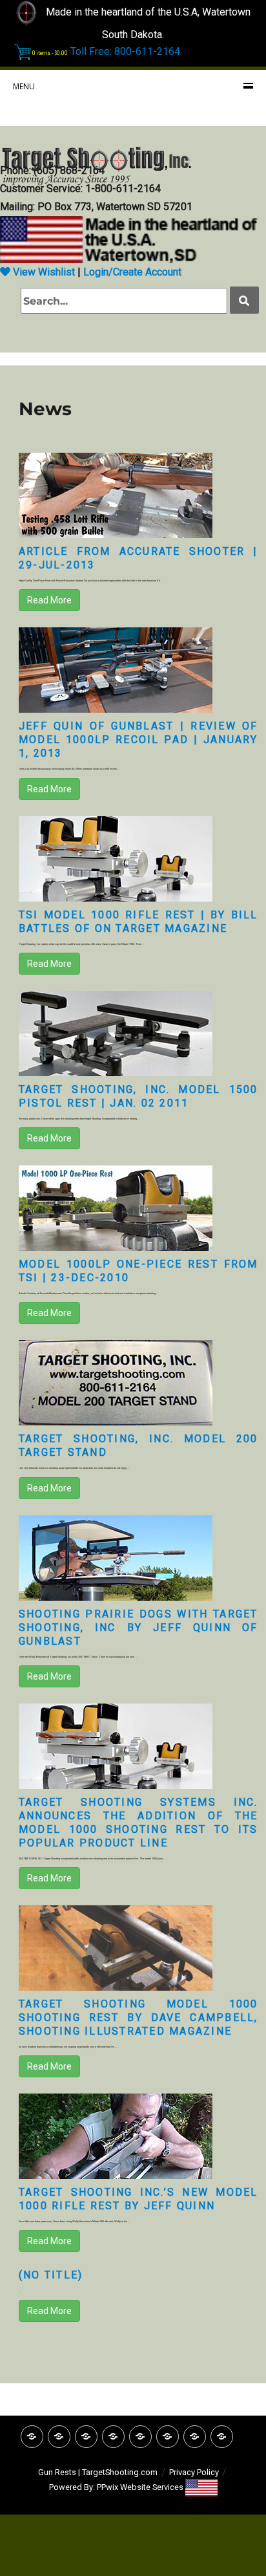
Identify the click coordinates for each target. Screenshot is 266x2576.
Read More (49, 600)
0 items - (50, 53)
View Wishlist (43, 272)
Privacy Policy (194, 2472)
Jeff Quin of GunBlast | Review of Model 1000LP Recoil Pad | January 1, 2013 (138, 740)
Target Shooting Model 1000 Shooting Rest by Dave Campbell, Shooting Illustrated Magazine (138, 2018)
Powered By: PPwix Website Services (117, 2487)
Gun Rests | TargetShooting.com (98, 2472)
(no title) (51, 2275)
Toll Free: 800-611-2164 (125, 51)
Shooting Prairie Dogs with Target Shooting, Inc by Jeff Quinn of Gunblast (138, 1628)
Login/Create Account (132, 272)
